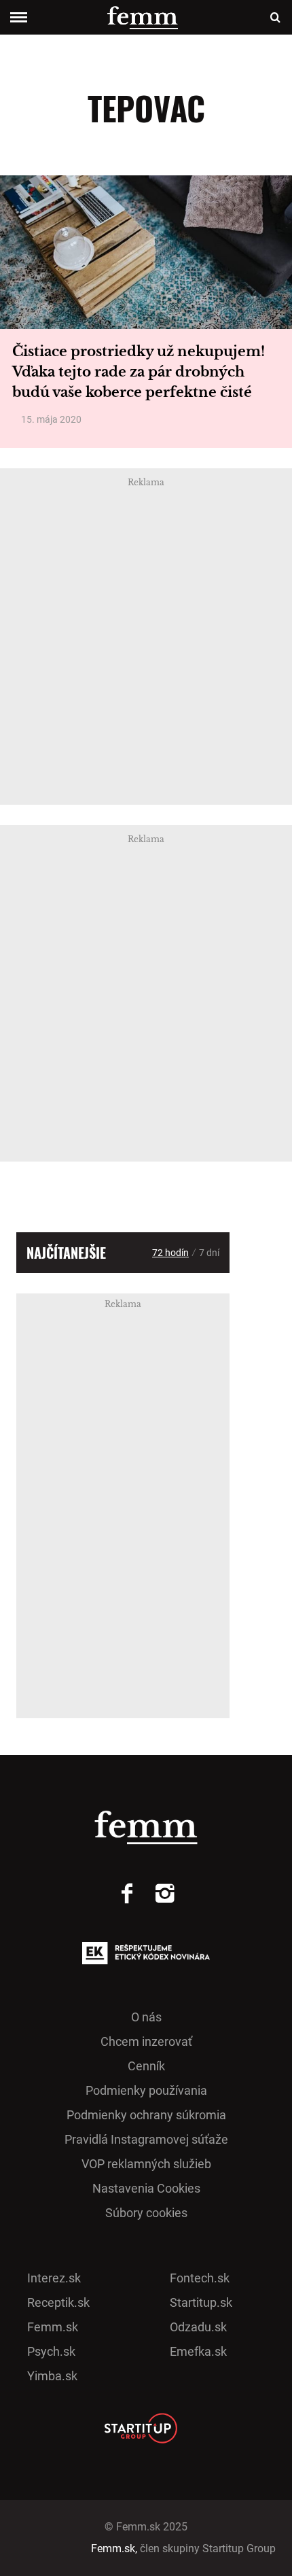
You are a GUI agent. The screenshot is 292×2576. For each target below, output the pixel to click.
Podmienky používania (146, 2090)
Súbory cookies (146, 2213)
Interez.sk (54, 2278)
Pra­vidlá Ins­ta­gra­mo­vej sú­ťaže (146, 2139)
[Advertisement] (146, 637)
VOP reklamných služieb (146, 2164)
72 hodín (170, 1253)
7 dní (209, 1253)
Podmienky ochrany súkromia (146, 2115)
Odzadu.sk (198, 2327)
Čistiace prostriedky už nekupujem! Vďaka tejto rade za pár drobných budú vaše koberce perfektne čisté (139, 372)
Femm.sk (53, 2327)
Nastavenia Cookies (146, 2188)
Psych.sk (51, 2351)
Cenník (146, 2066)
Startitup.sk (201, 2302)
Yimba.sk (52, 2376)
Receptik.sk (58, 2302)
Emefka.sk (198, 2351)
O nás (146, 2017)
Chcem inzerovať (146, 2041)
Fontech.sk (200, 2278)
